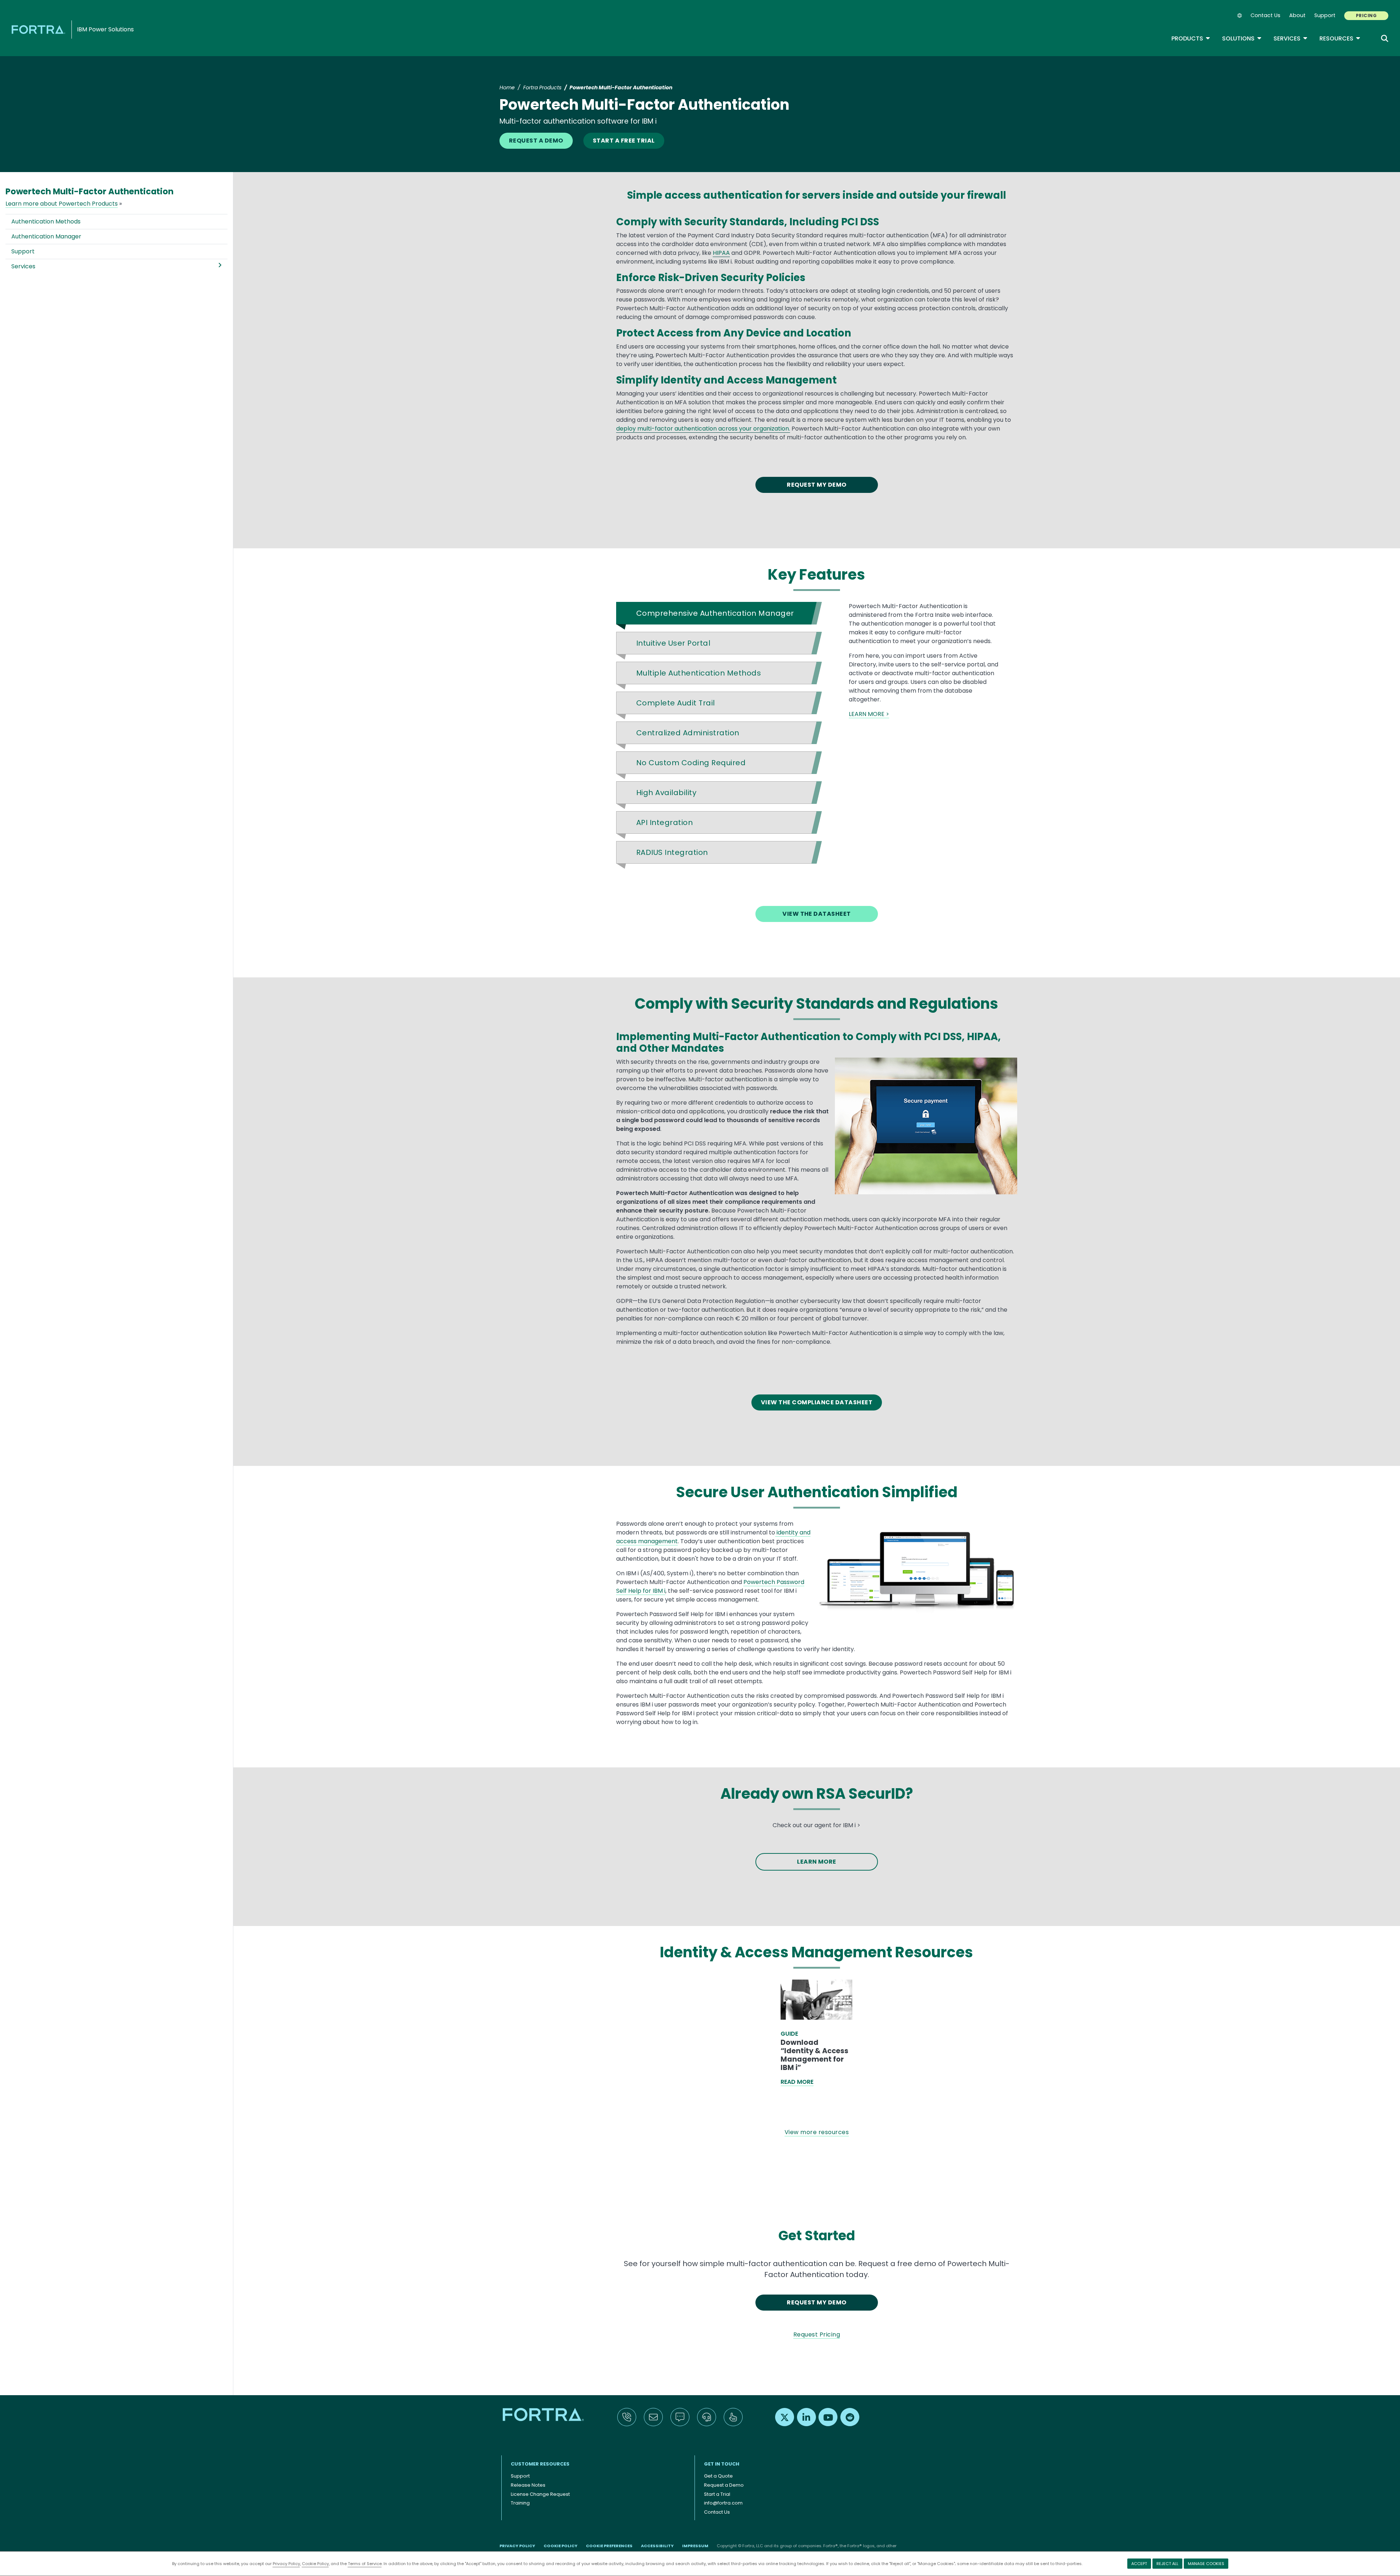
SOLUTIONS (1242, 38)
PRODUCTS (1191, 38)
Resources (1340, 38)
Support (1325, 15)
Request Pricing (817, 2334)
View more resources (817, 2132)
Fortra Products (542, 87)
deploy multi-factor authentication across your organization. (703, 429)
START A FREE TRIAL (624, 141)
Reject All (1167, 2564)
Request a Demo (724, 2485)
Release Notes (528, 2485)
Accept (1139, 2564)
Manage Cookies (1206, 2564)
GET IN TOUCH (722, 2464)
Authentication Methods (46, 221)
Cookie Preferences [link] (609, 2546)
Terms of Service (365, 2564)
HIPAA (721, 253)
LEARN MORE (817, 1862)
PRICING (1366, 15)
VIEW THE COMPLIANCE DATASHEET (817, 1402)
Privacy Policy (286, 2564)
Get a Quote (718, 2476)
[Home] (40, 29)
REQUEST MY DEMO (816, 485)
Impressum (695, 2546)
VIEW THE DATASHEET (817, 914)
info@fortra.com (723, 2503)
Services (1291, 38)
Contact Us (1265, 15)
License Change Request (540, 2494)
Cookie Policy (315, 2564)
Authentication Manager (46, 236)
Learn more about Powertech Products (62, 204)
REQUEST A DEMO (536, 141)
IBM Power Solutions (105, 29)
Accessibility (657, 2546)
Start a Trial (717, 2494)
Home (507, 87)
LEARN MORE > (869, 714)
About (1297, 15)
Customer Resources (540, 2464)
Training (520, 2503)
